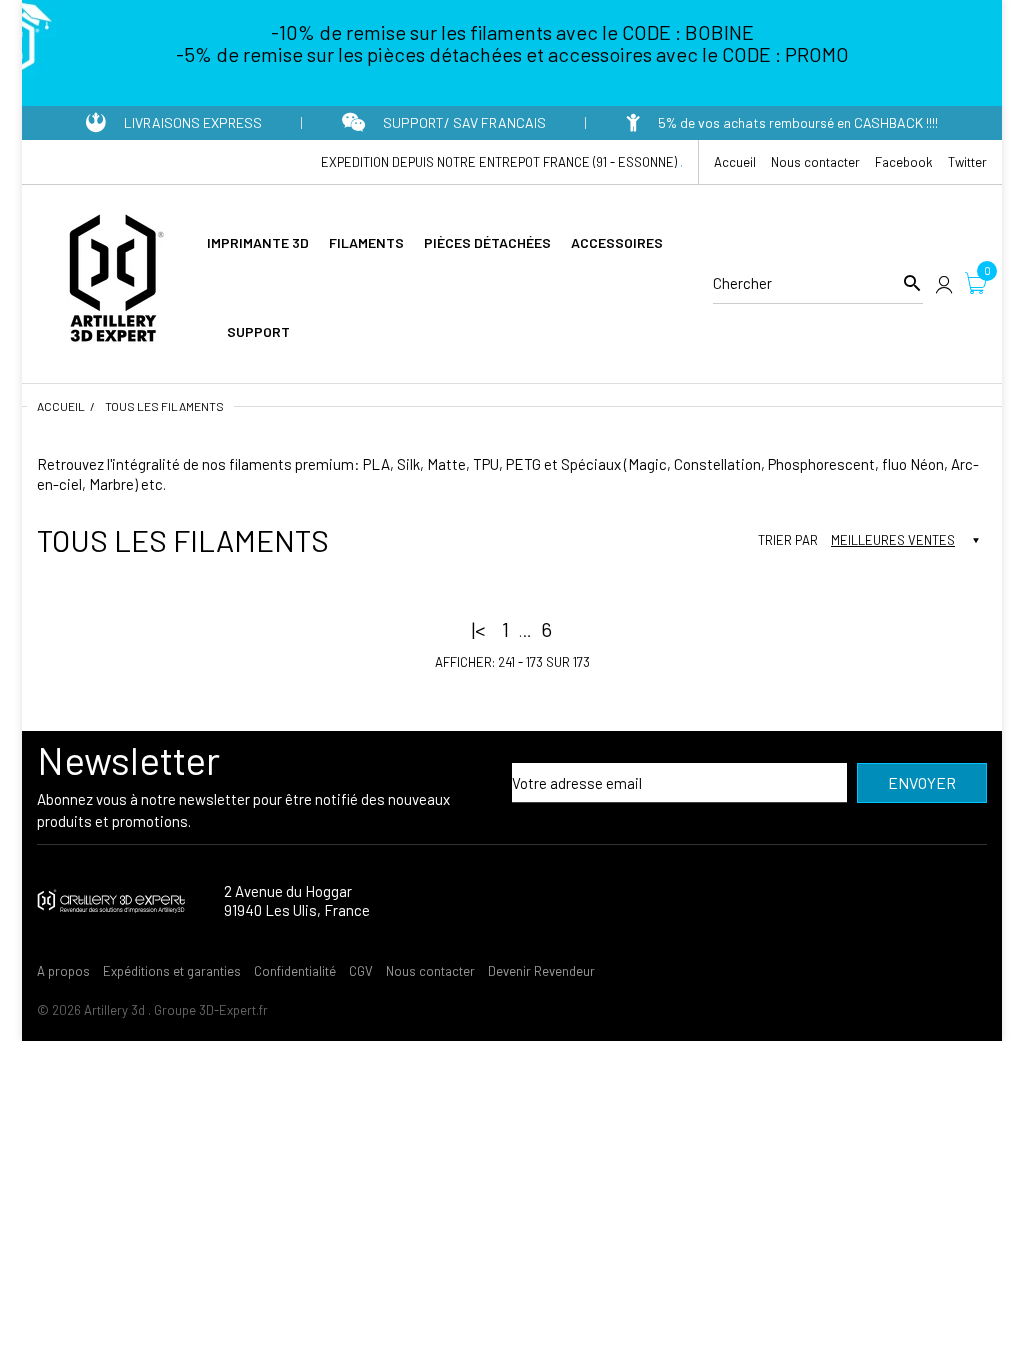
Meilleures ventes (893, 540)
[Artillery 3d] (112, 281)
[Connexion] (944, 283)
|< (478, 629)
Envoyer (922, 782)
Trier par (788, 540)
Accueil (61, 406)
